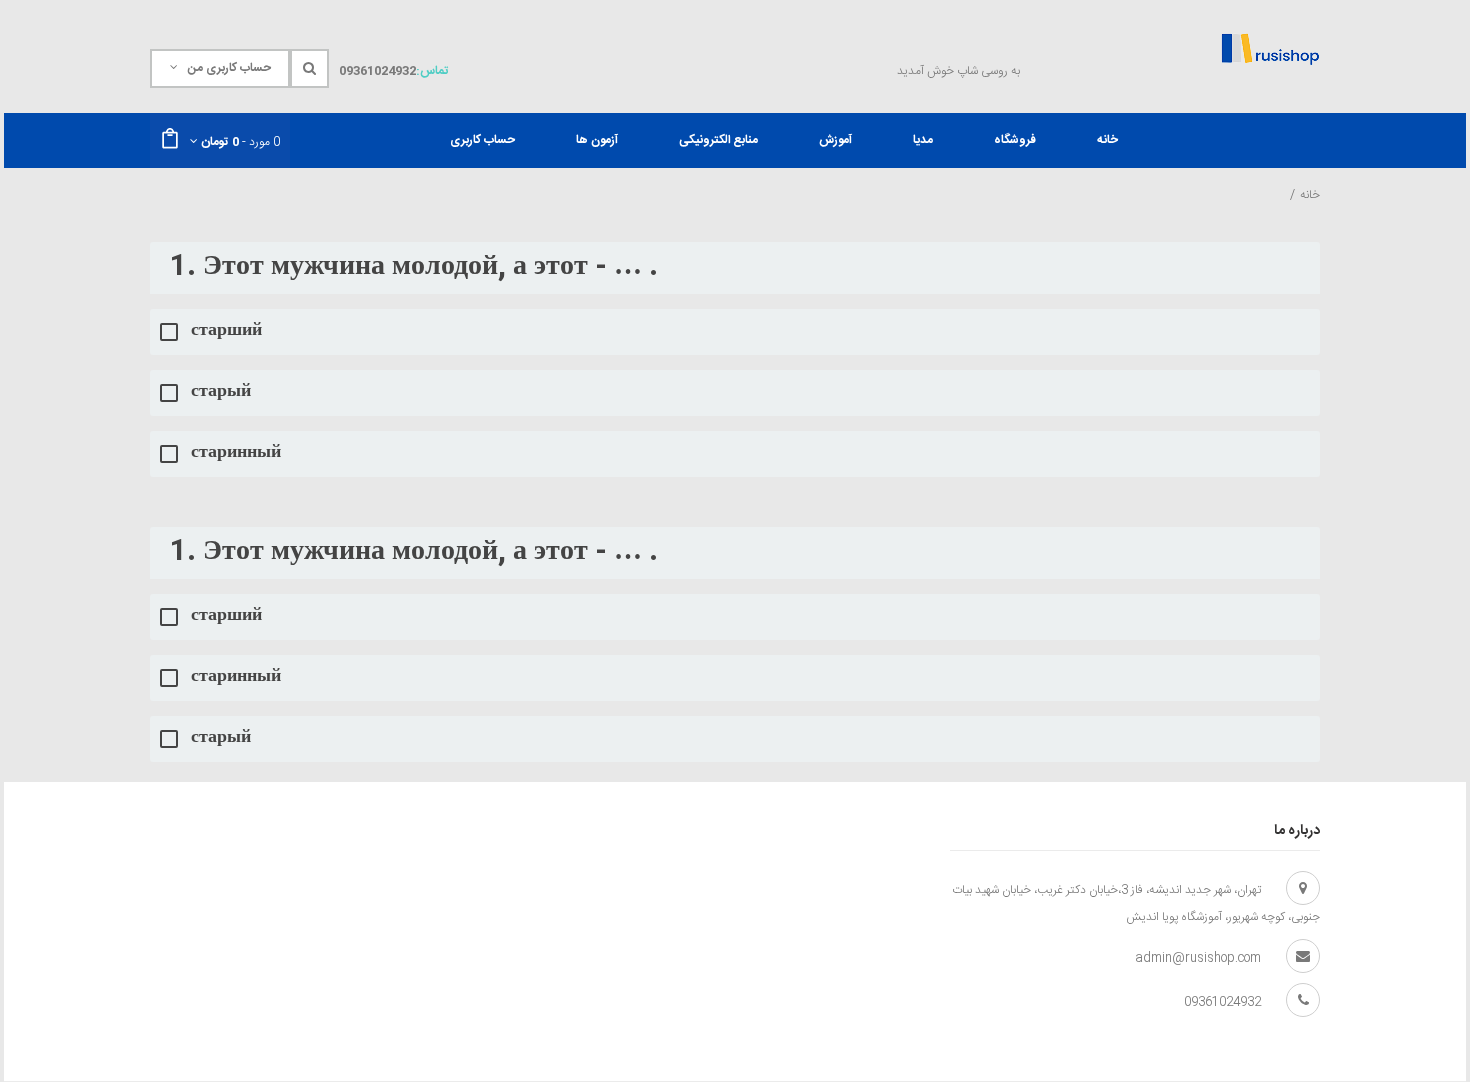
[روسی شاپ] (1270, 49)
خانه (1310, 195)
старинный (236, 453)
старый (221, 392)
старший (226, 331)
